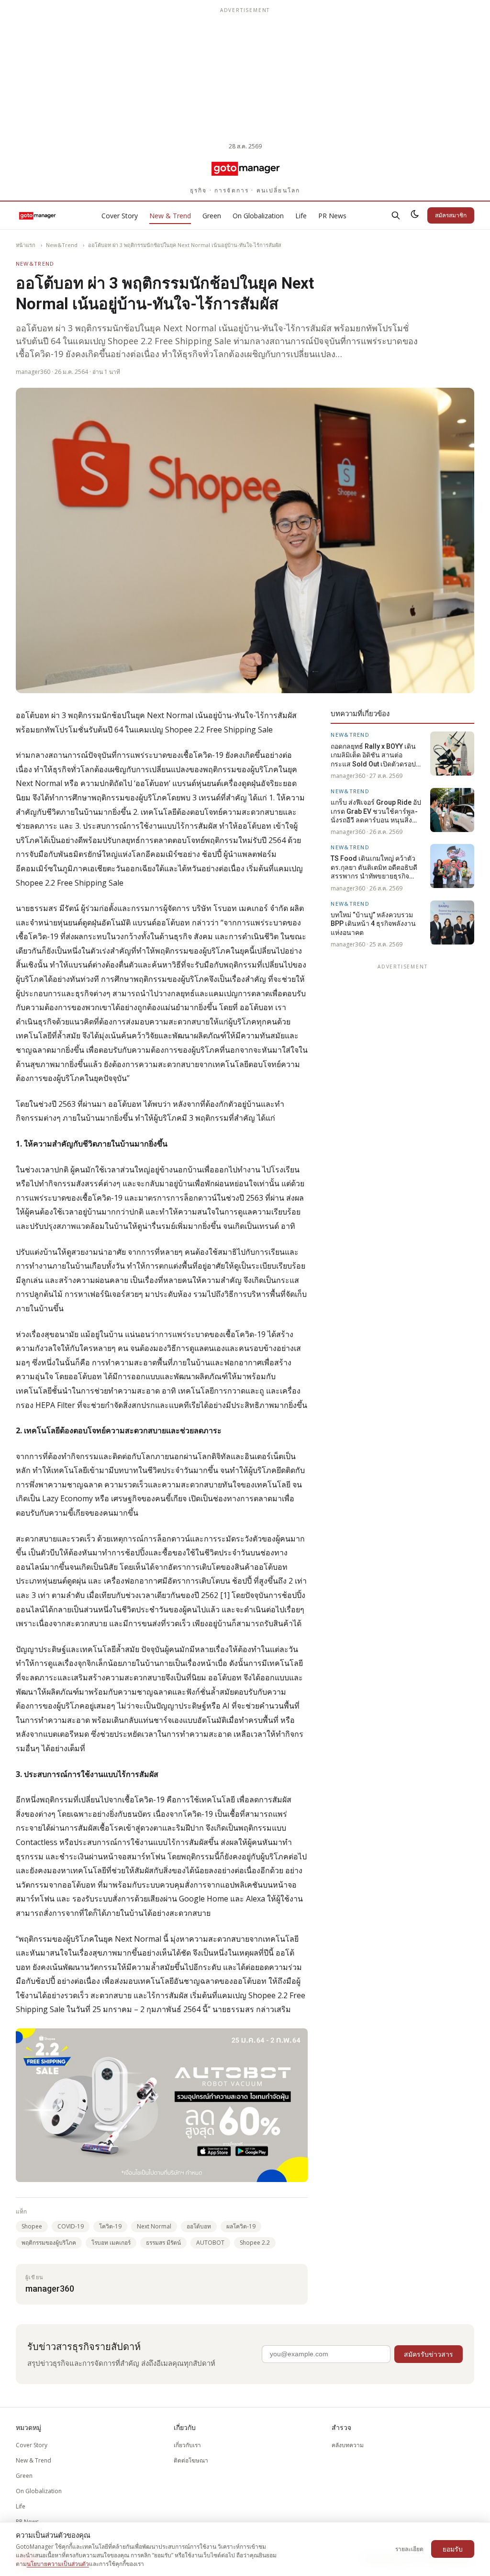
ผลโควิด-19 (241, 2226)
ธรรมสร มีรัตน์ (163, 2243)
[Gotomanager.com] (245, 168)
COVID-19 (71, 2226)
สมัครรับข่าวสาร (429, 2354)
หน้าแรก (26, 245)
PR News (332, 216)
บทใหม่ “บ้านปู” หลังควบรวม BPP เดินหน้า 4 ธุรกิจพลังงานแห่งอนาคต (373, 924)
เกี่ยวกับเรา (187, 2445)
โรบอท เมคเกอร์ (111, 2243)
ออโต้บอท (199, 2226)
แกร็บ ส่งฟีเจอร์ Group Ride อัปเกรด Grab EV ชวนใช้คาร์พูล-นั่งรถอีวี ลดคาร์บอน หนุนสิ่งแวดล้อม (376, 811)
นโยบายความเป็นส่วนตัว (58, 2564)
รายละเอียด (409, 2549)
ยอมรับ (453, 2549)
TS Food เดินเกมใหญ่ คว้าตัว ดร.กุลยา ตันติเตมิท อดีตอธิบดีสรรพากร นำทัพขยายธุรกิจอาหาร (374, 867)
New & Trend (170, 216)
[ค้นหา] (396, 215)
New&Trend (62, 245)
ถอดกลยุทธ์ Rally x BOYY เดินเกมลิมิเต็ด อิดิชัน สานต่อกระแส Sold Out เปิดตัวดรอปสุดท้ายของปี (378, 755)
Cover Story (120, 216)
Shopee (32, 2226)
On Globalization (258, 216)
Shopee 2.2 (255, 2243)
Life (301, 216)
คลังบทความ (348, 2445)
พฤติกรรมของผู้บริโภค (49, 2243)
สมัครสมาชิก (451, 215)
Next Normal (154, 2226)
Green (212, 216)
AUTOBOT (210, 2243)
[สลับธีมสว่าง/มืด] (415, 215)
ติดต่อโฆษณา (191, 2460)
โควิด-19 (110, 2226)
